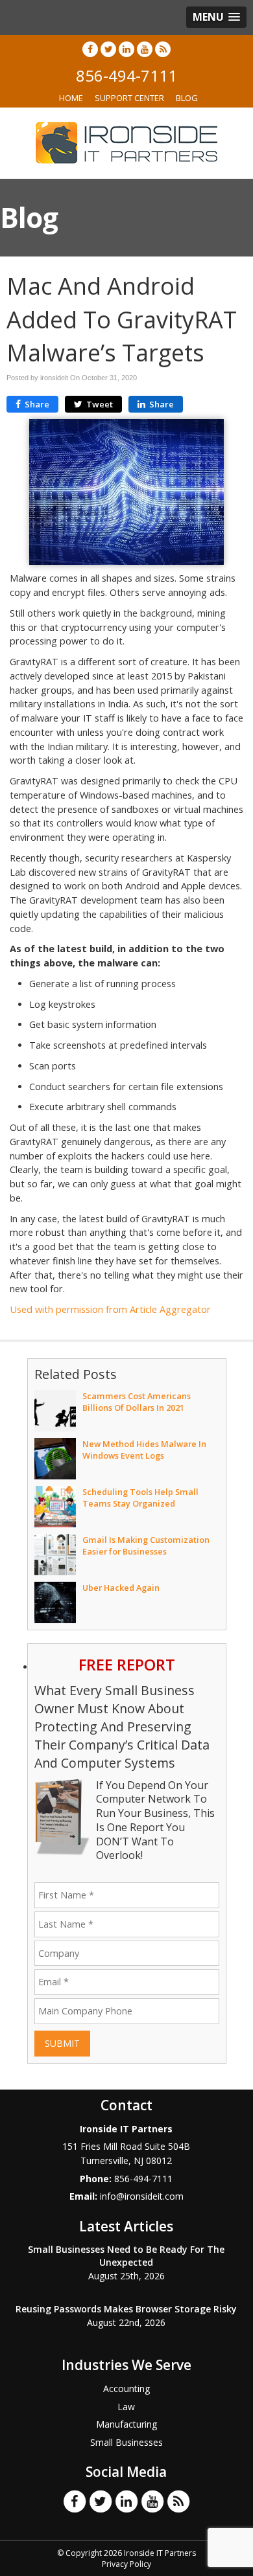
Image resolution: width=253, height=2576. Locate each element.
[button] (216, 17)
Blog (187, 98)
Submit (62, 2043)
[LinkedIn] (126, 49)
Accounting (126, 2388)
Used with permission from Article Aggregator (110, 1309)
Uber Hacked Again (121, 1588)
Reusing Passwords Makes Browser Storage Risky (126, 2309)
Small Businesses (126, 2442)
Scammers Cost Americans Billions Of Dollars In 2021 (137, 1402)
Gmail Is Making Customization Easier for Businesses (146, 1545)
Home (71, 98)
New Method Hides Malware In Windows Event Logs (144, 1450)
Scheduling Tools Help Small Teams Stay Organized (140, 1498)
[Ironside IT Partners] (126, 142)
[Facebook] (90, 49)
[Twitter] (108, 49)
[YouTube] (145, 49)
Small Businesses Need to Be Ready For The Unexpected (126, 2256)
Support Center (129, 98)
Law (126, 2407)
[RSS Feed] (163, 49)
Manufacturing (126, 2424)
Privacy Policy (126, 2564)
